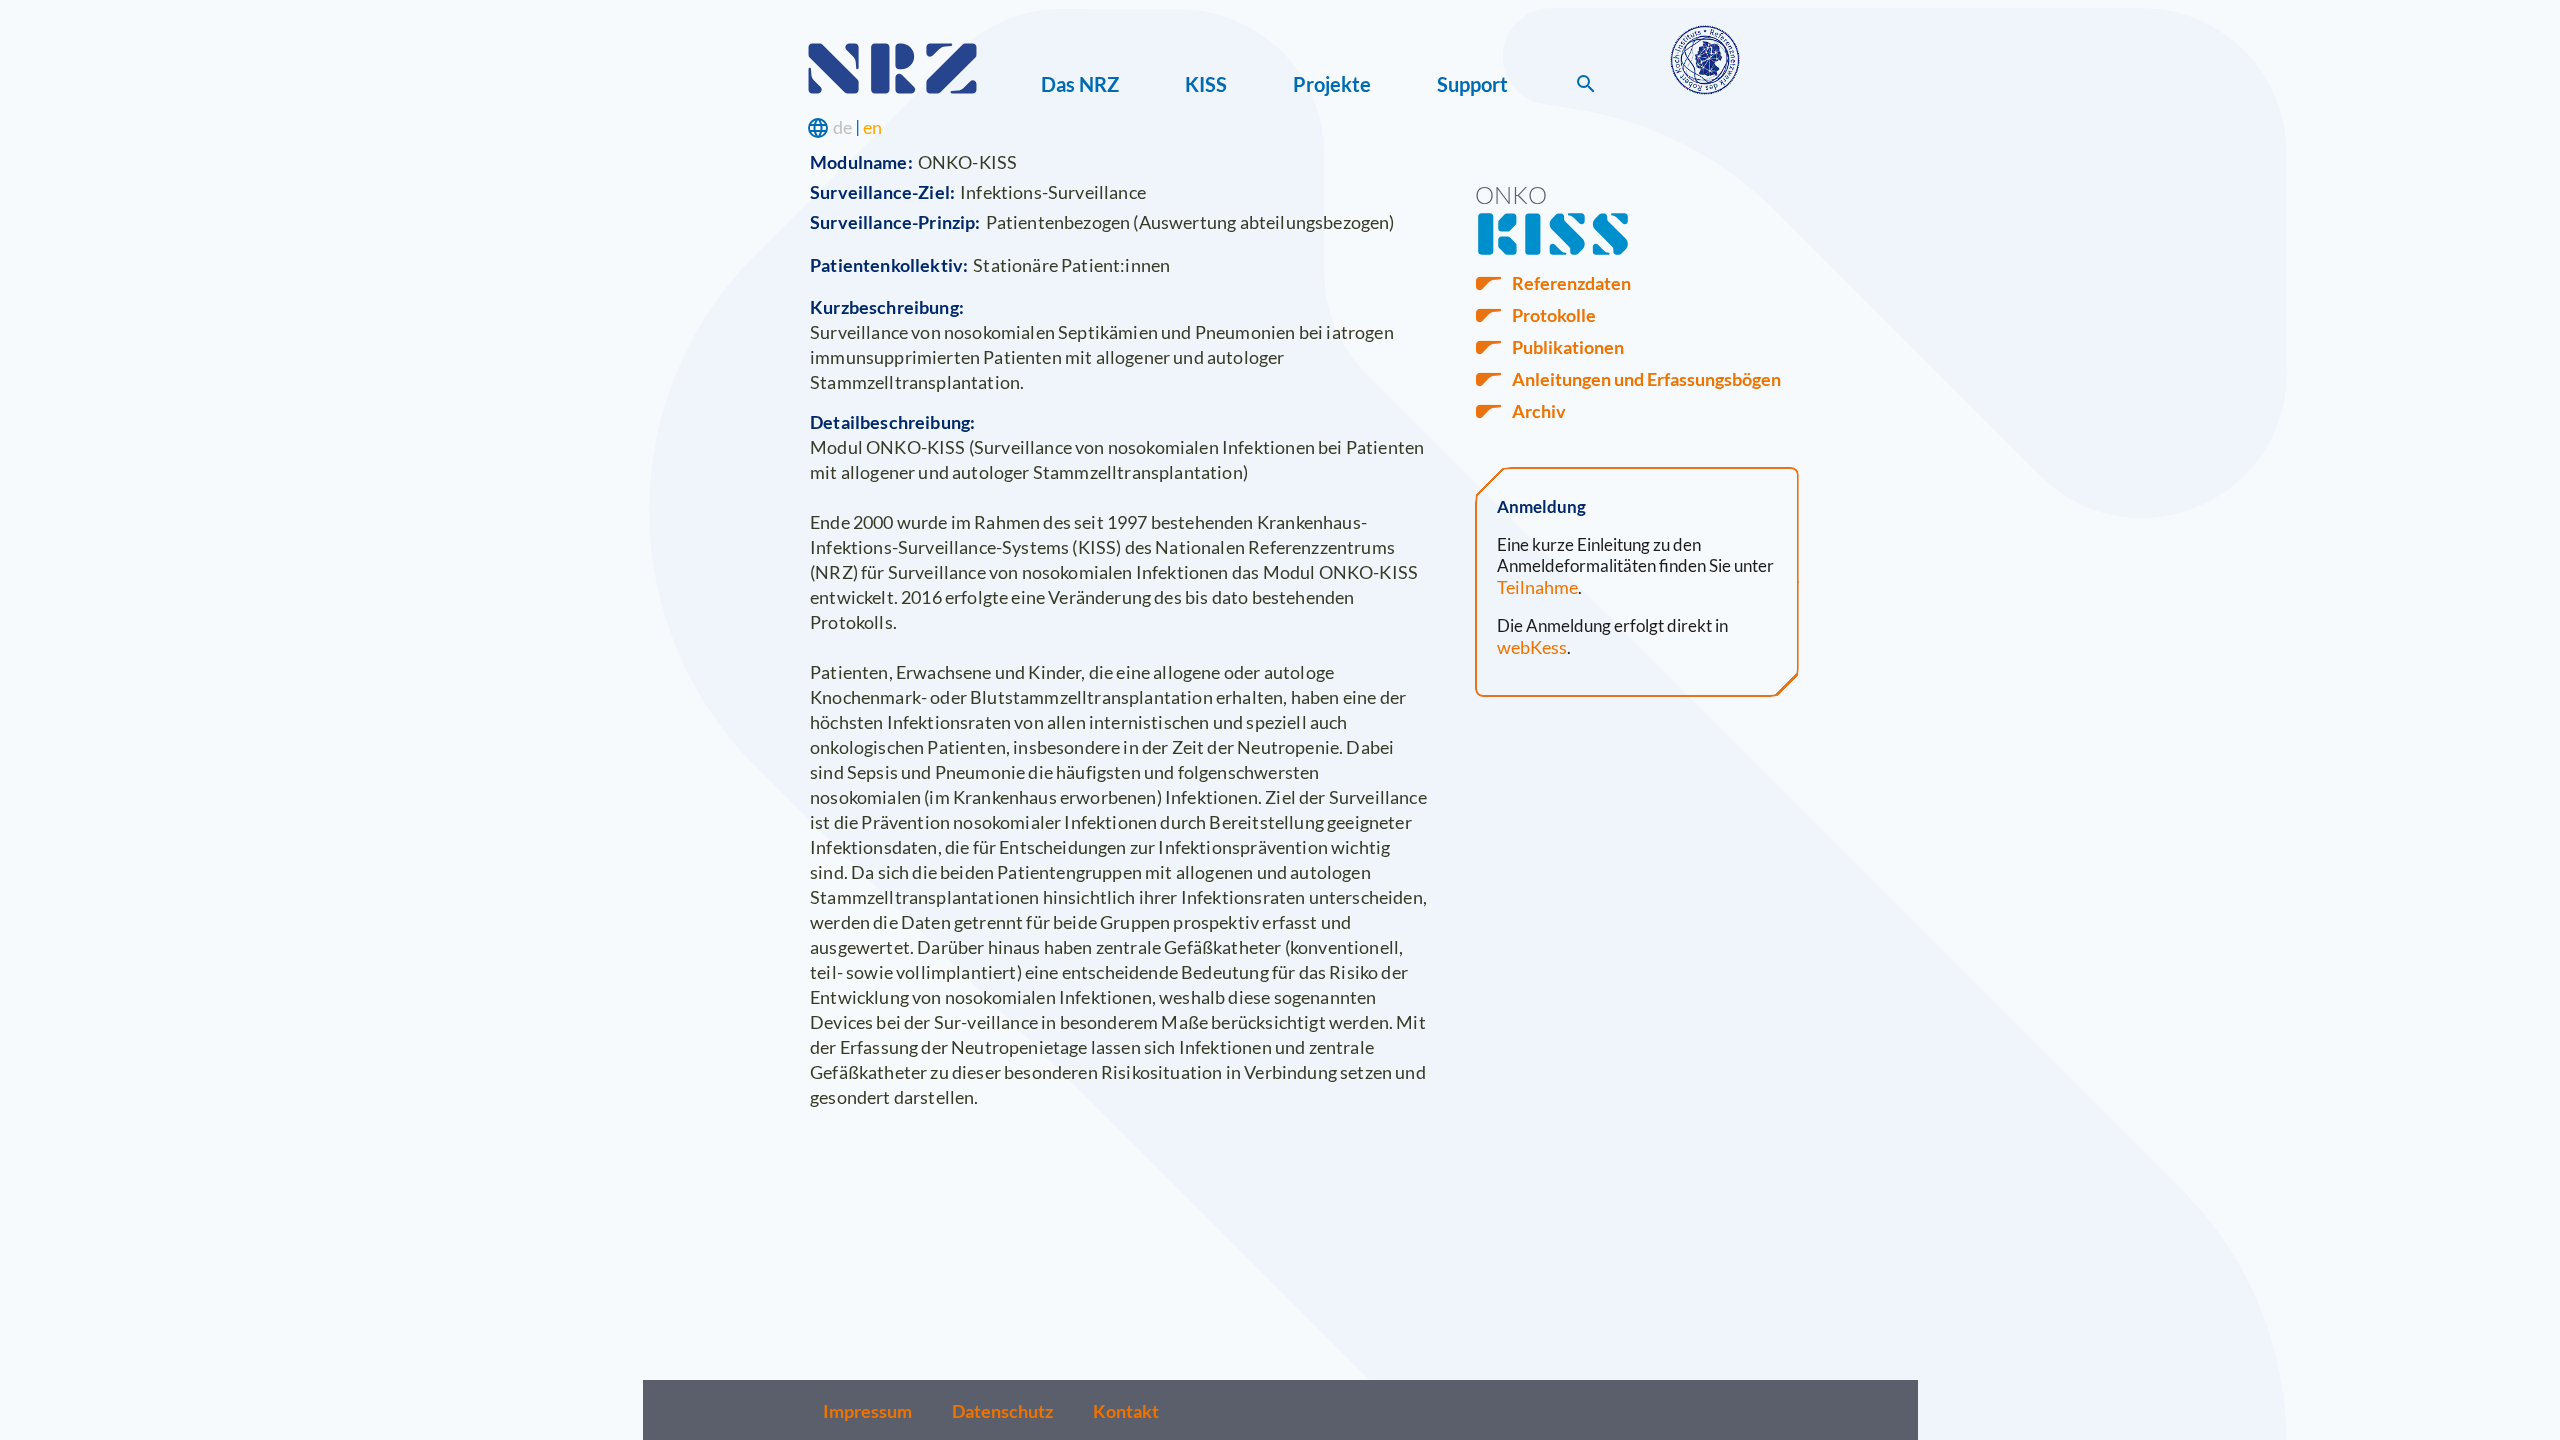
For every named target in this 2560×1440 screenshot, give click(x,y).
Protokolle (1554, 315)
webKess (1532, 647)
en (872, 127)
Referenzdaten (1571, 283)
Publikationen (1568, 347)
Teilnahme (1537, 587)
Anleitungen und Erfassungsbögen (1646, 379)
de (842, 127)
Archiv (1539, 411)
